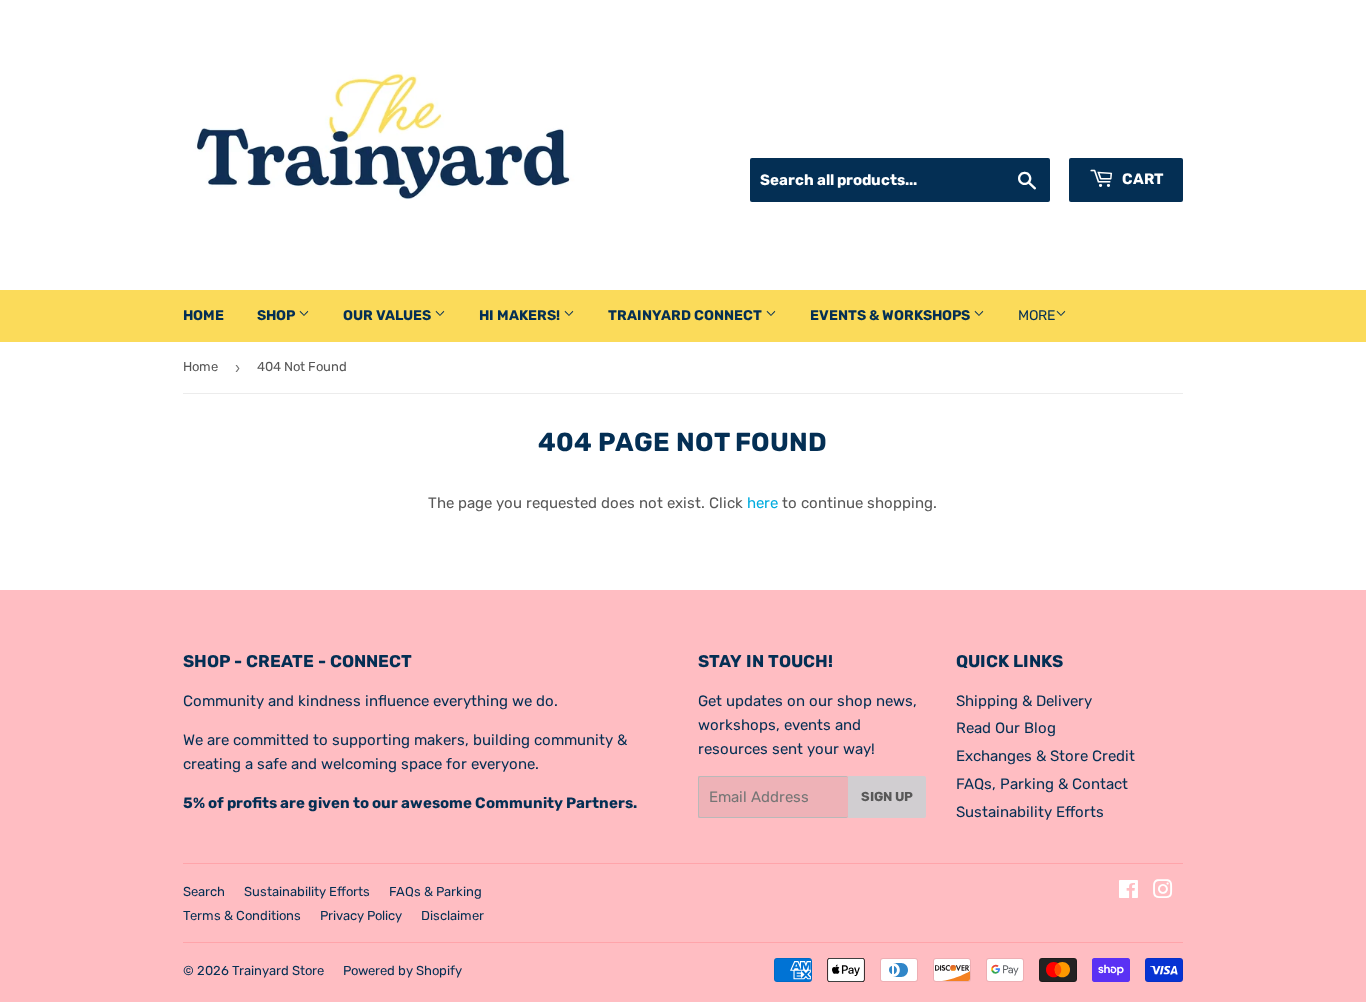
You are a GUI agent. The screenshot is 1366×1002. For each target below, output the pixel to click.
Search (204, 891)
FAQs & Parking (435, 891)
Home (203, 315)
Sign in (1011, 132)
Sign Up (887, 796)
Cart (1141, 179)
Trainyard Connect (686, 315)
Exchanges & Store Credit (1045, 756)
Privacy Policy (361, 915)
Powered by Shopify (402, 970)
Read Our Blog (1006, 728)
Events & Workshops (891, 315)
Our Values (388, 315)
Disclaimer (452, 915)
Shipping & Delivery (1024, 701)
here (762, 503)
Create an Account (1122, 132)
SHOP (277, 315)
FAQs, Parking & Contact (1042, 784)
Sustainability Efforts (1030, 812)
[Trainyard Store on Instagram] (1163, 892)
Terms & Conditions (242, 915)
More (1036, 315)
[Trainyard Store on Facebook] (1128, 892)
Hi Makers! (521, 315)
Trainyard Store (278, 970)
